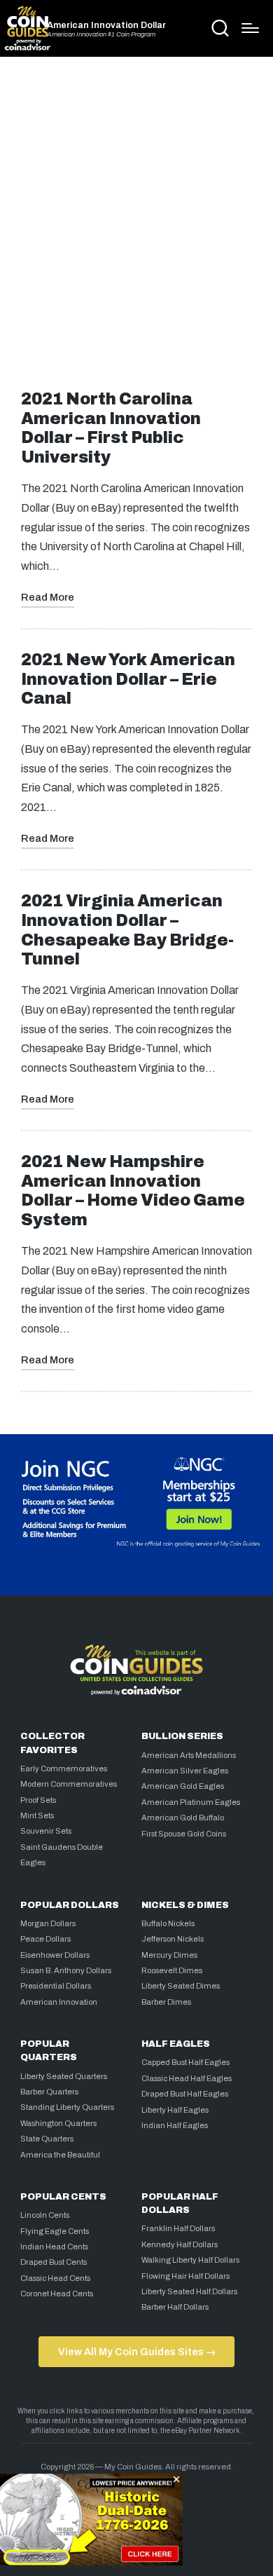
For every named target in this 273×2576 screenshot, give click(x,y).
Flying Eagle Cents (55, 2231)
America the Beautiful (60, 2155)
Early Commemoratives (64, 1769)
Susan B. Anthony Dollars (66, 1970)
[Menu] (250, 28)
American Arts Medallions (189, 1755)
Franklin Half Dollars (178, 2228)
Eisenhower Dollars (55, 1955)
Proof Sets (38, 1800)
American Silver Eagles (185, 1771)
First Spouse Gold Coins (184, 1834)
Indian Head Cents (54, 2247)
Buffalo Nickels (168, 1923)
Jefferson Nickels (173, 1939)
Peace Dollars (45, 1939)
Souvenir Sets (46, 1831)
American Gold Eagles (183, 1786)
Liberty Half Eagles (175, 2110)
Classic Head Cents (55, 2278)
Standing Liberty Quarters (67, 2107)
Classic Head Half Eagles (187, 2078)
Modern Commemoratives (69, 1784)
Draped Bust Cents (54, 2262)
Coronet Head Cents (57, 2294)
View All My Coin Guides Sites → (137, 2352)
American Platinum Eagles (191, 1802)
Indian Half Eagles (175, 2125)
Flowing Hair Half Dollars (185, 2276)
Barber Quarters (49, 2092)
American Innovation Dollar (106, 26)
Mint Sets (37, 1815)
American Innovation (59, 2002)
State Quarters (47, 2139)
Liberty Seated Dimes (181, 1986)
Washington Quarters (58, 2123)
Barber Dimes (166, 2002)
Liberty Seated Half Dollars (189, 2291)
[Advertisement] (136, 219)
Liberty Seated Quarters (64, 2076)
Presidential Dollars (56, 1986)
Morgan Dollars (48, 1923)
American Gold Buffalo (183, 1818)
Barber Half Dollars (175, 2307)
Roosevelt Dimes (172, 1970)
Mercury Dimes (169, 1955)
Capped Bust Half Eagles (185, 2062)
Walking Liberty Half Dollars (190, 2260)
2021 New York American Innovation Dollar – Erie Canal (128, 680)
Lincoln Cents (45, 2215)
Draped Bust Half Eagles (185, 2094)
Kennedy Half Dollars (180, 2244)
